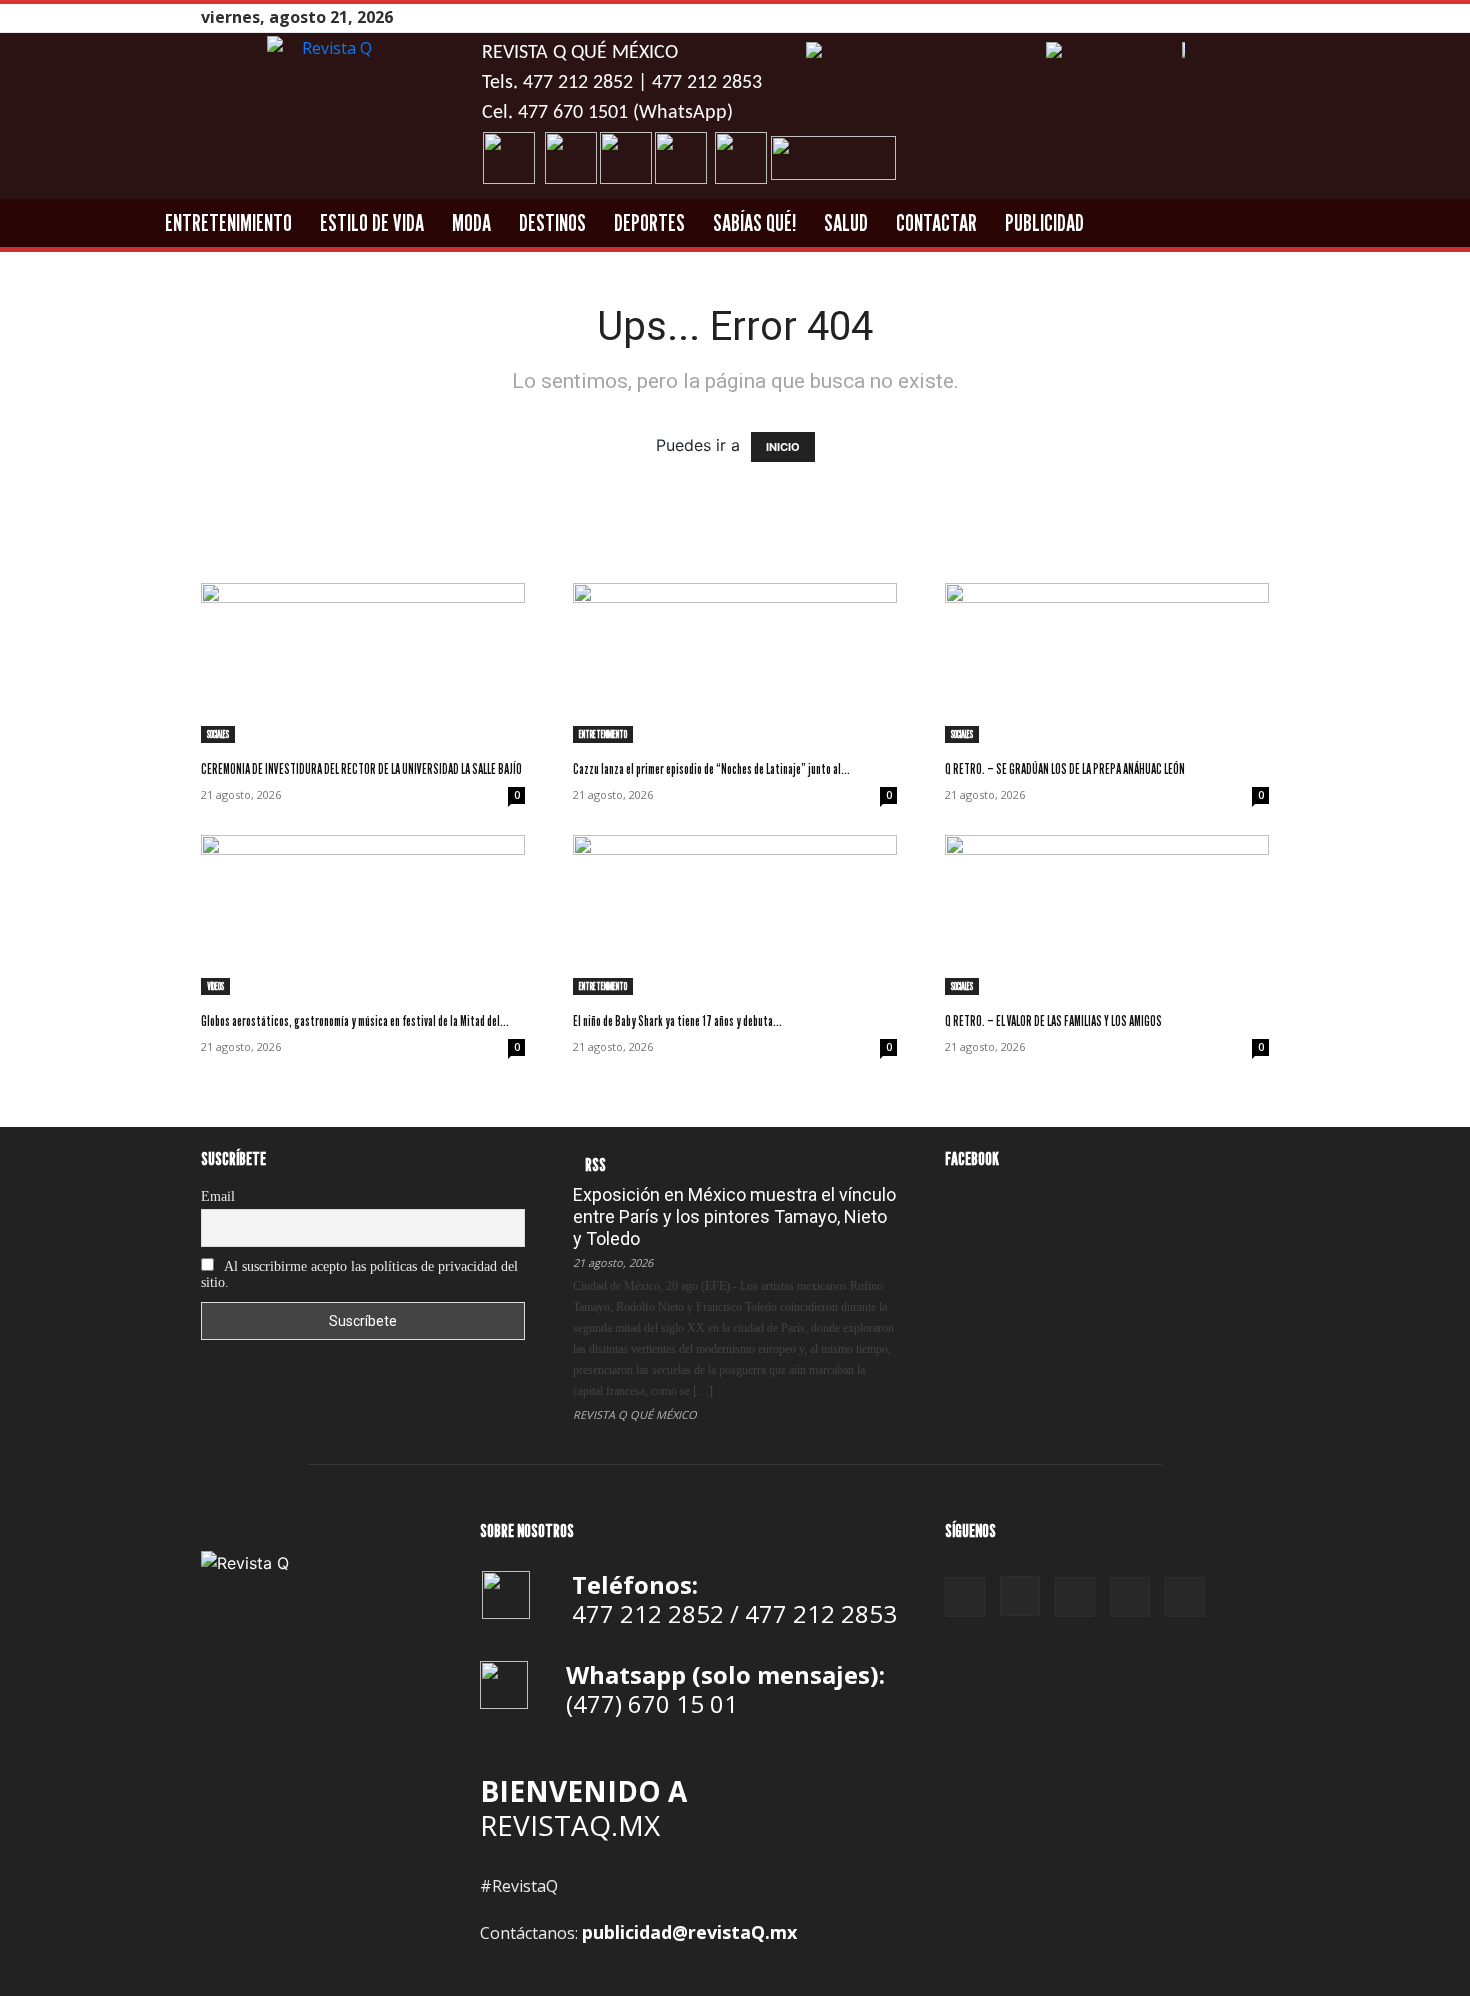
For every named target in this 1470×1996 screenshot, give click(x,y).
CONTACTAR (936, 222)
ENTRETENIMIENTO (228, 222)
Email (218, 1196)
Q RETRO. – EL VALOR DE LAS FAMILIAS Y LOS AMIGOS (1053, 1020)
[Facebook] (1158, 17)
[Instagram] (1183, 17)
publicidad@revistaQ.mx (689, 1932)
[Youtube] (1258, 17)
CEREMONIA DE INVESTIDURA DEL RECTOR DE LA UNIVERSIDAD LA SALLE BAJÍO (361, 768)
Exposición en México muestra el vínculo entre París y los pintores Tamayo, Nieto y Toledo (734, 1216)
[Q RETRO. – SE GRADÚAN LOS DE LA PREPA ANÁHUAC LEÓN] (1107, 663)
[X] (1233, 17)
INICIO (783, 447)
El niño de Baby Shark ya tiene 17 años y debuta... (677, 1020)
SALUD (846, 222)
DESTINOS (552, 222)
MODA (471, 222)
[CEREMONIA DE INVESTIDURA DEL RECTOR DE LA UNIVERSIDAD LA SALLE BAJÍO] (363, 663)
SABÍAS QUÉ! (754, 222)
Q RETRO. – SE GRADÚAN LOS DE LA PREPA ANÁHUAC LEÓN (1065, 768)
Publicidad (1044, 222)
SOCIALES (218, 734)
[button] (1378, 224)
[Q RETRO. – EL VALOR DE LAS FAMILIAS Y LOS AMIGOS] (1107, 915)
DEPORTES (649, 222)
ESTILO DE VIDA (372, 222)
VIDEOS (215, 986)
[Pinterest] (1208, 17)
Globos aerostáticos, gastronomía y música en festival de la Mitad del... (355, 1020)
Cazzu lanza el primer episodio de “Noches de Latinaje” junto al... (711, 768)
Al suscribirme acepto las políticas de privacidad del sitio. (359, 1274)
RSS (595, 1164)
